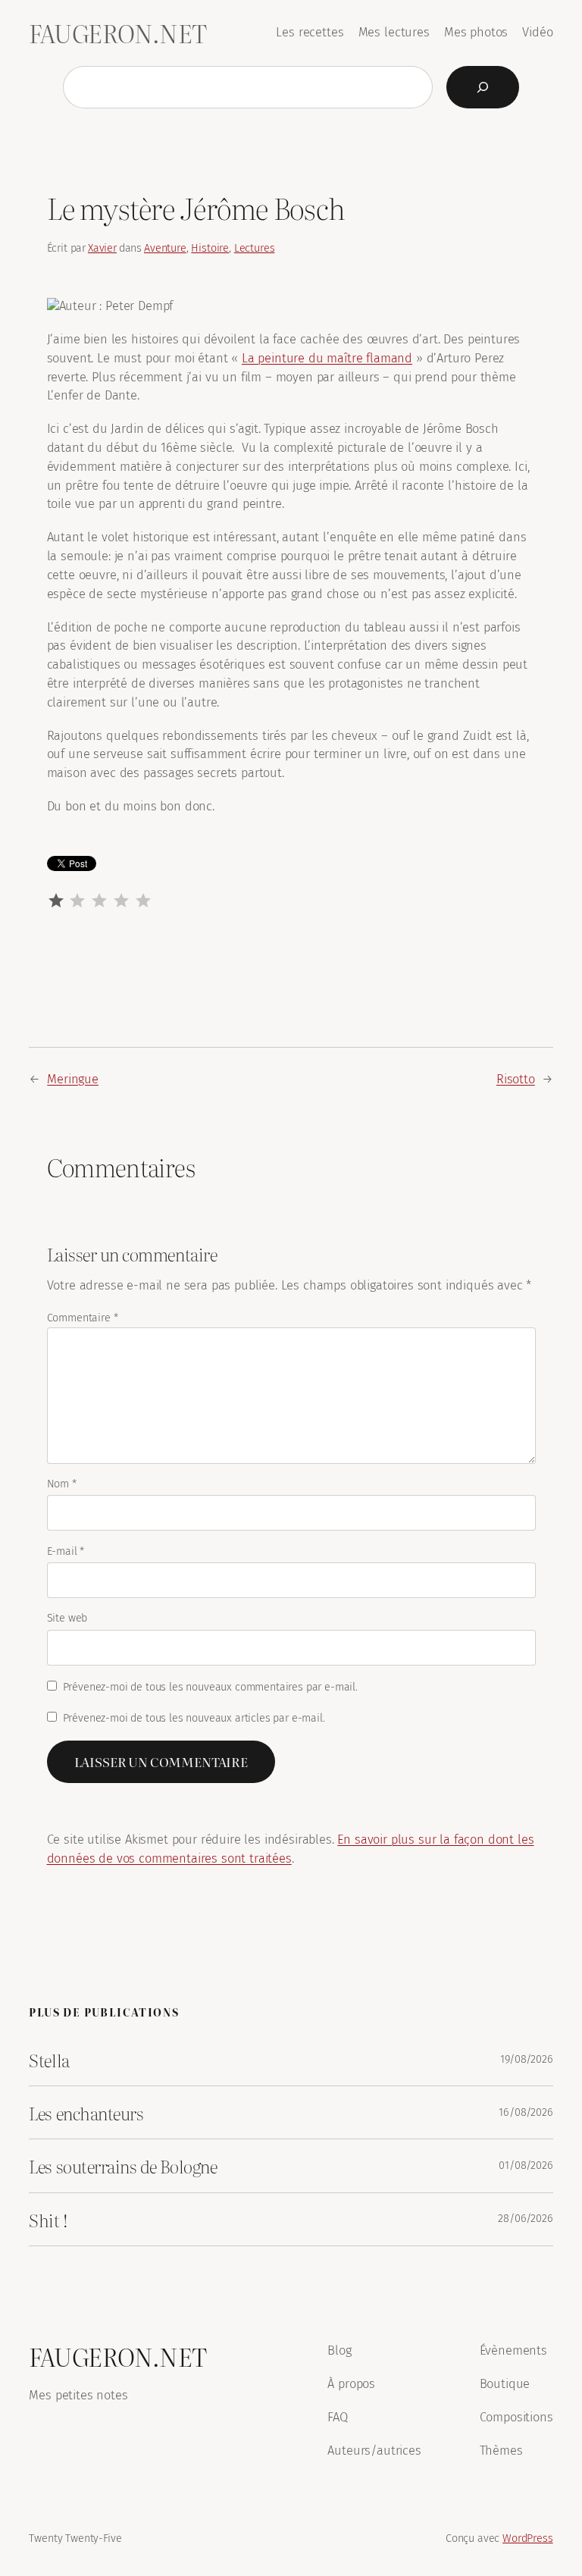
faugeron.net (117, 33)
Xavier (102, 248)
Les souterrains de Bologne (123, 2165)
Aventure (165, 248)
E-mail (66, 1551)
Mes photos (476, 32)
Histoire (210, 248)
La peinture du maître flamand (327, 358)
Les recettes (310, 32)
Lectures (255, 248)
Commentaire (83, 1318)
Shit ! (48, 2219)
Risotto (516, 1079)
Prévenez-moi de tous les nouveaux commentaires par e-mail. (210, 1687)
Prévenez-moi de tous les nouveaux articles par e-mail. (194, 1718)
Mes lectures (394, 32)
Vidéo (537, 32)
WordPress (528, 2538)
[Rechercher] (483, 87)
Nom (62, 1484)
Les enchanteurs (86, 2112)
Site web (67, 1618)
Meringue (73, 1079)
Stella (49, 2059)
